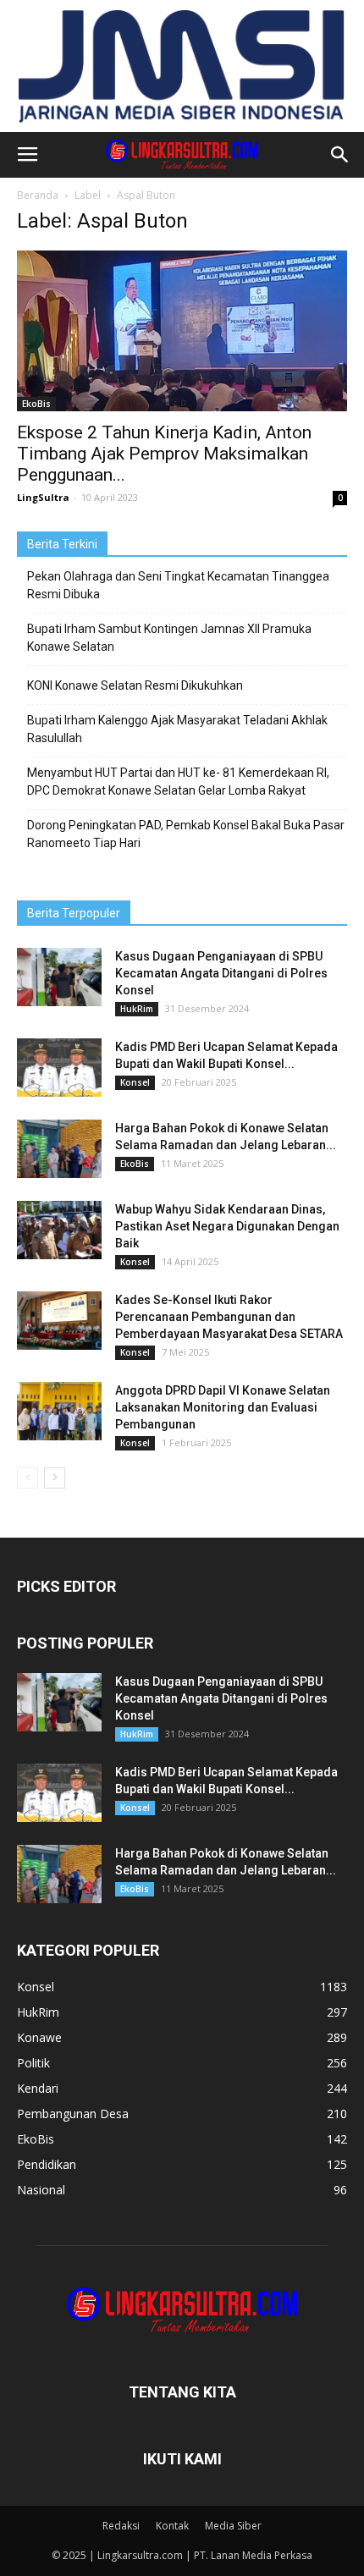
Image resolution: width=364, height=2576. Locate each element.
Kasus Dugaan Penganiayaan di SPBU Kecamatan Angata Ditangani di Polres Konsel (221, 973)
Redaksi (121, 2526)
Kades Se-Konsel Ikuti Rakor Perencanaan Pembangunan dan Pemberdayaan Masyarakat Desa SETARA (229, 1317)
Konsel (135, 1082)
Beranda (38, 195)
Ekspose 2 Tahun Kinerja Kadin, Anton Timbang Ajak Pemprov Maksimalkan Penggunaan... (164, 454)
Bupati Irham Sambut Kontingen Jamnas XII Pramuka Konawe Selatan (169, 638)
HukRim (137, 1009)
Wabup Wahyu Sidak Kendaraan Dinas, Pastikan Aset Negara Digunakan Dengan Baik (227, 1226)
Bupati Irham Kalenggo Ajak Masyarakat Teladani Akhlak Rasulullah (177, 729)
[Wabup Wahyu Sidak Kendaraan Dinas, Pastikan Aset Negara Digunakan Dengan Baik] (59, 1230)
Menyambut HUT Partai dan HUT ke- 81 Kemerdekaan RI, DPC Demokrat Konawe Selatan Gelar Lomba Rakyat (178, 782)
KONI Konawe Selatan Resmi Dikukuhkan (135, 685)
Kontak (172, 2526)
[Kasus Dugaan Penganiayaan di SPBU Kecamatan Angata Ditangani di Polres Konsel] (59, 977)
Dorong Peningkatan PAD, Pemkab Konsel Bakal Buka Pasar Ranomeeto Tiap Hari (186, 834)
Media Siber (233, 2526)
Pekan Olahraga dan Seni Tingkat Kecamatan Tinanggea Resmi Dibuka (178, 585)
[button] (340, 155)
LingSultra (43, 497)
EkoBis (36, 404)
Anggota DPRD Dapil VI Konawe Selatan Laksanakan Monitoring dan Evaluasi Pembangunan (223, 1407)
